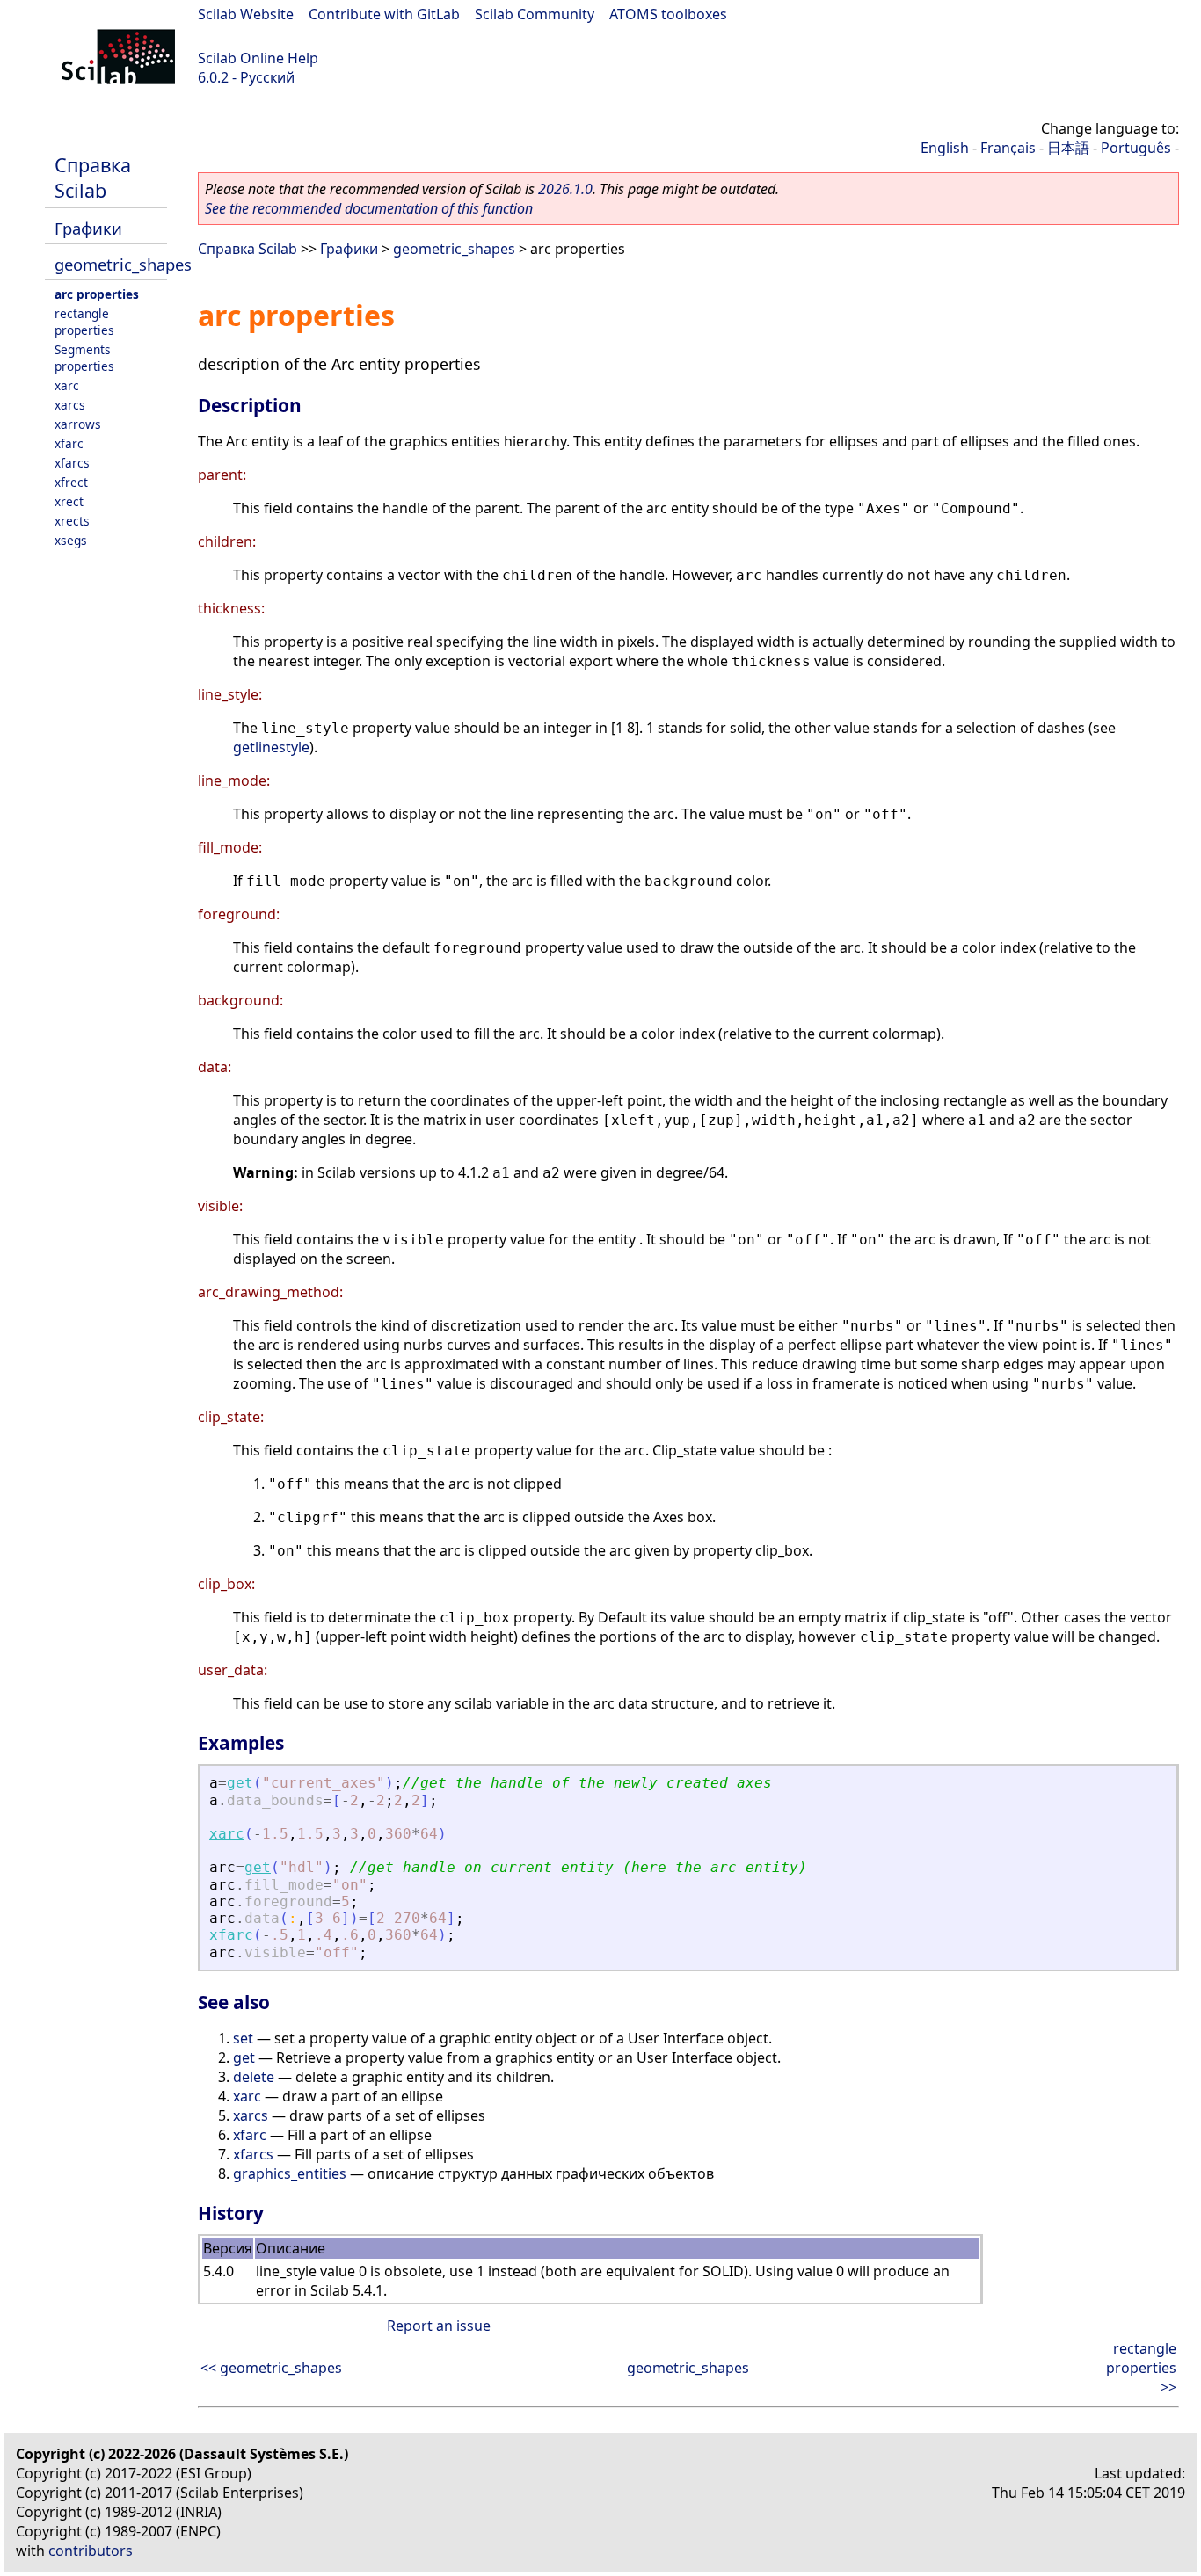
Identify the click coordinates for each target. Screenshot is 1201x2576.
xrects (72, 521)
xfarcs (72, 463)
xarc (67, 385)
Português (1136, 148)
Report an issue (439, 2326)
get (240, 1783)
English (945, 148)
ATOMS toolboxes (668, 14)
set (243, 2038)
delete (254, 2077)
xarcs (70, 405)
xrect (69, 501)
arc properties (97, 294)
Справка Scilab (93, 178)
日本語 (1068, 148)
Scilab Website (246, 14)
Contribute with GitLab (384, 14)
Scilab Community (535, 14)
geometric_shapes (123, 264)
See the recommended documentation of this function (369, 208)
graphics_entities (290, 2173)
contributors (91, 2551)
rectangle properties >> (1141, 2368)
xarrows (78, 424)
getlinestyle (271, 747)
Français (1008, 148)
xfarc (69, 443)
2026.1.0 (565, 189)
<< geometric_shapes (271, 2368)
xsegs (71, 540)
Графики (88, 228)
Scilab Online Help (258, 58)
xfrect (71, 482)
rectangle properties (84, 322)
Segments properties (84, 358)
